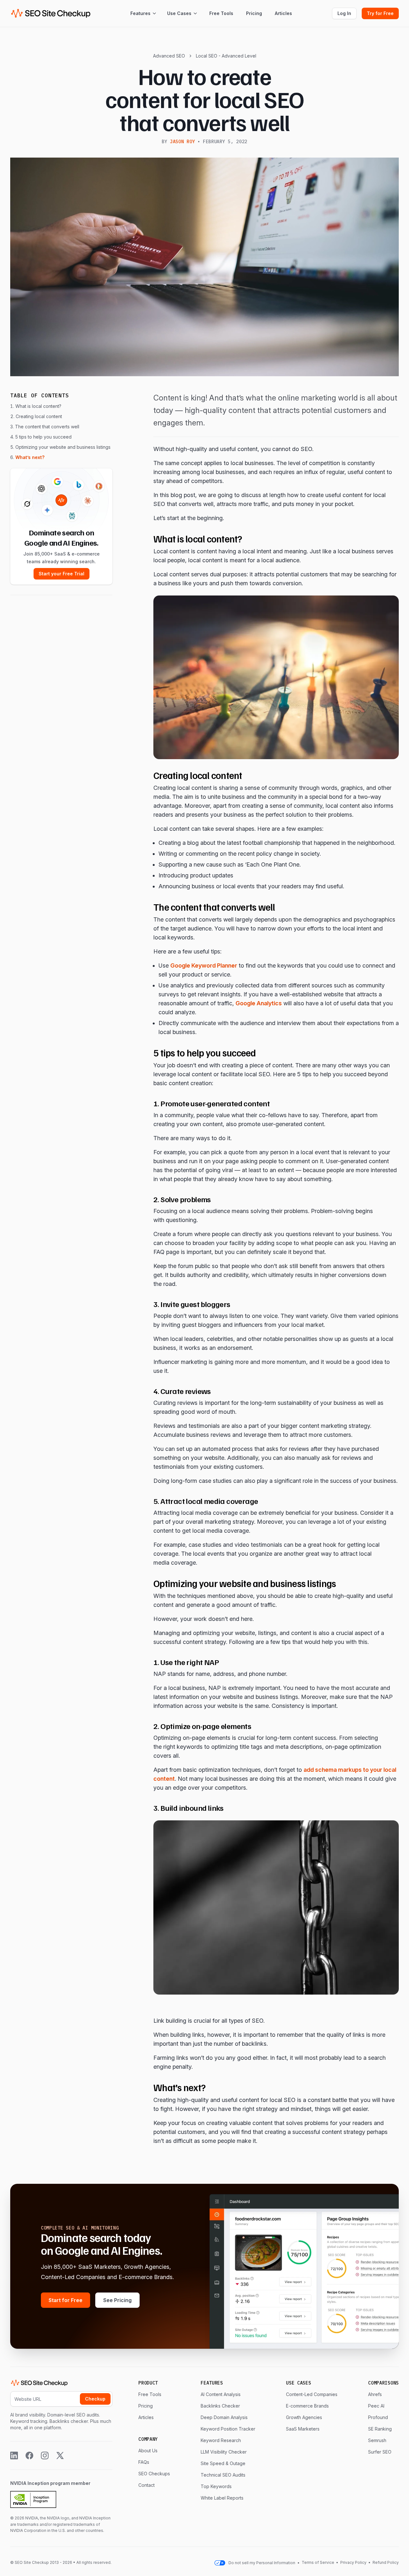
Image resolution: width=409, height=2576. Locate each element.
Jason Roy (182, 142)
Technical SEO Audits (223, 2475)
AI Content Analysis (221, 2394)
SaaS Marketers (303, 2429)
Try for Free (380, 13)
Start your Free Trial (62, 574)
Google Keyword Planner (204, 965)
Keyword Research (221, 2440)
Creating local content (39, 416)
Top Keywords (216, 2486)
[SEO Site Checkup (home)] (51, 13)
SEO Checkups (154, 2474)
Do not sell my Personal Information (262, 2563)
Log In (344, 13)
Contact (147, 2485)
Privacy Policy (353, 2562)
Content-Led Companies (312, 2394)
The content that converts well (47, 427)
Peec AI (376, 2406)
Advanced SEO (169, 56)
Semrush (377, 2440)
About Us (148, 2451)
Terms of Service (318, 2562)
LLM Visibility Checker (224, 2452)
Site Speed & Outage (223, 2463)
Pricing (254, 13)
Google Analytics (259, 1003)
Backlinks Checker (220, 2406)
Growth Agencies (304, 2417)
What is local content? (38, 406)
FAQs (144, 2462)
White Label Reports (222, 2498)
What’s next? (30, 457)
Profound (378, 2417)
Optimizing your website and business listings (63, 447)
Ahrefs (375, 2394)
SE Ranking (380, 2429)
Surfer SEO (380, 2452)
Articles (283, 13)
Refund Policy (385, 2562)
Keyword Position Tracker (228, 2429)
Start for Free (66, 2300)
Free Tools (221, 13)
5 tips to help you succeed (43, 437)
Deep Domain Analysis (224, 2417)
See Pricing (117, 2300)
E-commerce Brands (307, 2406)
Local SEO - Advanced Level (226, 56)
